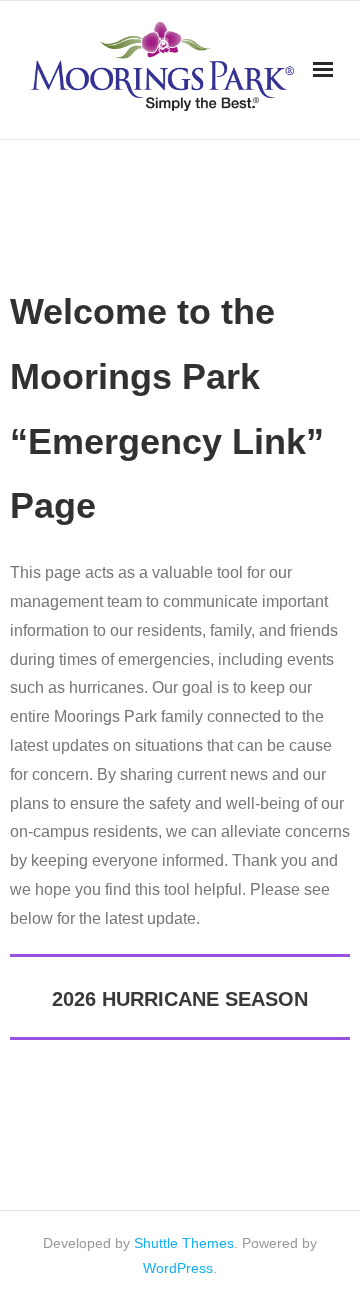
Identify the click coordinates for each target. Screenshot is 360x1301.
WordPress (178, 1268)
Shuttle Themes (184, 1243)
